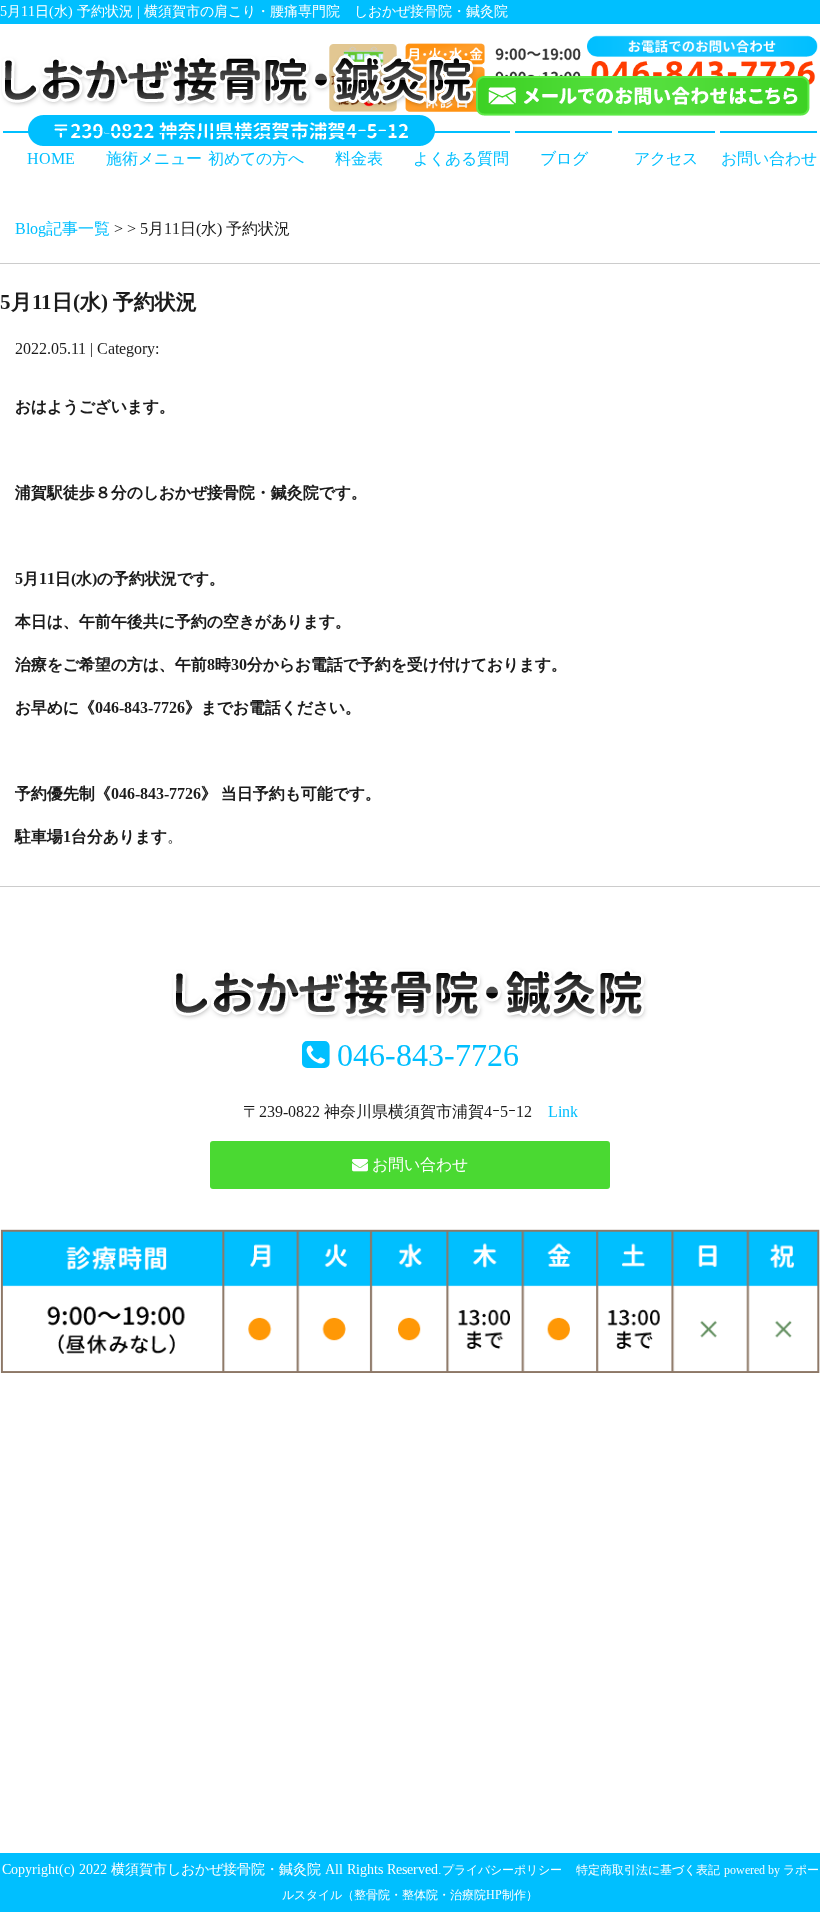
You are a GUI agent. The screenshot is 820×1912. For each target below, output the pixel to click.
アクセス (666, 158)
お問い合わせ (769, 158)
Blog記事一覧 (62, 228)
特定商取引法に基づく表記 (648, 1870)
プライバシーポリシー (502, 1870)
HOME (51, 158)
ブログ (564, 158)
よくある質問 (461, 158)
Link (563, 1111)
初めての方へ (256, 158)
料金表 (359, 158)
